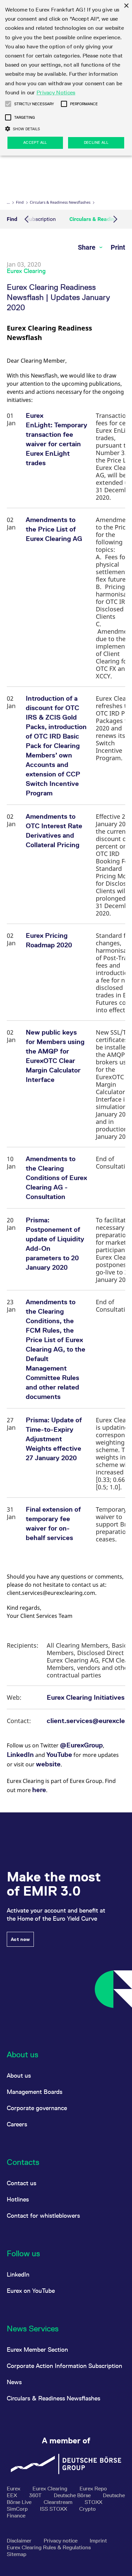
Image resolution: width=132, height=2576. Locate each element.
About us (19, 2075)
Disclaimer (20, 2541)
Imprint (98, 2541)
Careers (17, 2124)
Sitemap (17, 2554)
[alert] (66, 78)
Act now (20, 1939)
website (48, 1764)
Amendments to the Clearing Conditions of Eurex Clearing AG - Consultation (56, 1178)
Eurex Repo (93, 2489)
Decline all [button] (96, 142)
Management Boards (35, 2092)
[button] (8, 104)
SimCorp (18, 2509)
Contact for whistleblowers (43, 2216)
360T (36, 2495)
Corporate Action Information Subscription (64, 2366)
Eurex (14, 2489)
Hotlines (18, 2199)
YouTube (59, 1755)
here (39, 1790)
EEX (13, 2495)
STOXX (93, 2502)
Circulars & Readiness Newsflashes (60, 202)
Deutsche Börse (73, 2495)
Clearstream (59, 2502)
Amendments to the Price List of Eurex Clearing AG (54, 529)
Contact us (21, 2183)
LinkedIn (20, 1755)
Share (87, 247)
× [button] (126, 6)
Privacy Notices (56, 93)
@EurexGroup (81, 1745)
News (14, 2382)
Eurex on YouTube (31, 2291)
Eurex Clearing (51, 2489)
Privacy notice (61, 2541)
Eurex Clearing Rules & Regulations (49, 2547)
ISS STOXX (54, 2509)
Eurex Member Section (37, 2349)
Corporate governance (37, 2108)
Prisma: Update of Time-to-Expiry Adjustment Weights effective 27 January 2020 (54, 1439)
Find (20, 202)
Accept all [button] (35, 142)
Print (118, 247)
